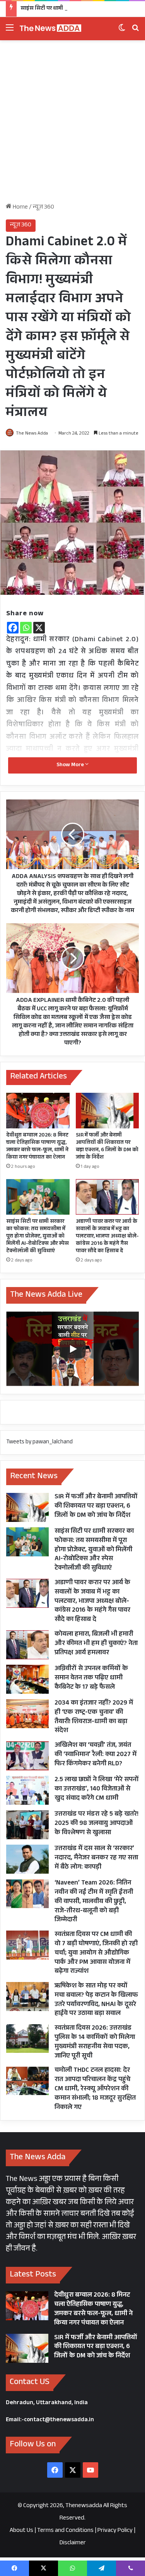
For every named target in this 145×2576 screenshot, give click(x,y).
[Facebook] (13, 628)
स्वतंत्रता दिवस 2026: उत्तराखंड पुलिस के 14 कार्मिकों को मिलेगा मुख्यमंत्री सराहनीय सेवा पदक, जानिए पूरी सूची (95, 2042)
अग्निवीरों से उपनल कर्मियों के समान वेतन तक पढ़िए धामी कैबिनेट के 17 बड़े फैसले (91, 1678)
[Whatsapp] (26, 628)
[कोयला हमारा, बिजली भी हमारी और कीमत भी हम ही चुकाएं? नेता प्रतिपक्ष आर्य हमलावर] (27, 1645)
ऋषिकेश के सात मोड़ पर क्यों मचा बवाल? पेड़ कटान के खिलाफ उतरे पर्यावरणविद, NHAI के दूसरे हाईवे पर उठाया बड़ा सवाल (96, 2000)
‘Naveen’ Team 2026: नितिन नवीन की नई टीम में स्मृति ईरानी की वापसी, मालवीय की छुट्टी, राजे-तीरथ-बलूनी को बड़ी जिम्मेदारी (94, 1902)
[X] (39, 628)
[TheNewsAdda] (50, 29)
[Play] (73, 1349)
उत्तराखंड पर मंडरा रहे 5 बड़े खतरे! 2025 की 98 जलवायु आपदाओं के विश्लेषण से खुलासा (96, 1824)
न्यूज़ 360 (43, 208)
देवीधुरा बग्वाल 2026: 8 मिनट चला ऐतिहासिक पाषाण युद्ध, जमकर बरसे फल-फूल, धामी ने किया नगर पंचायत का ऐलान (37, 1147)
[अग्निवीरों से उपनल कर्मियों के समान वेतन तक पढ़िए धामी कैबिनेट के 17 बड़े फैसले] (27, 1679)
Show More (71, 765)
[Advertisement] (72, 124)
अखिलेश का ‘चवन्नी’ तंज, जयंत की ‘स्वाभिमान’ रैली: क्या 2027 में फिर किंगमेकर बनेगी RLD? (96, 1755)
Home (20, 208)
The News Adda (32, 434)
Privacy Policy (115, 2531)
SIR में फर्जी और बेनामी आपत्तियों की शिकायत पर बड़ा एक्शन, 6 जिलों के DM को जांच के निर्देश (107, 1147)
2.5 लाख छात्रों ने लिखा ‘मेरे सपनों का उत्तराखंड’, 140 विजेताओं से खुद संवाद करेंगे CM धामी (97, 1790)
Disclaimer (73, 2543)
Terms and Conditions (65, 2531)
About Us (21, 2531)
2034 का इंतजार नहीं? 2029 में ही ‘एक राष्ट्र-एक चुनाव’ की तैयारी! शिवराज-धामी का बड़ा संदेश (94, 1717)
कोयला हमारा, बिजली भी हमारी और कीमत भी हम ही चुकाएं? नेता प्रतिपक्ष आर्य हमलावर (96, 1644)
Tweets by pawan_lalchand (39, 1442)
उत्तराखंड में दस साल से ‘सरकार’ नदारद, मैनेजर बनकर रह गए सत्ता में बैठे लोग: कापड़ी (96, 1858)
